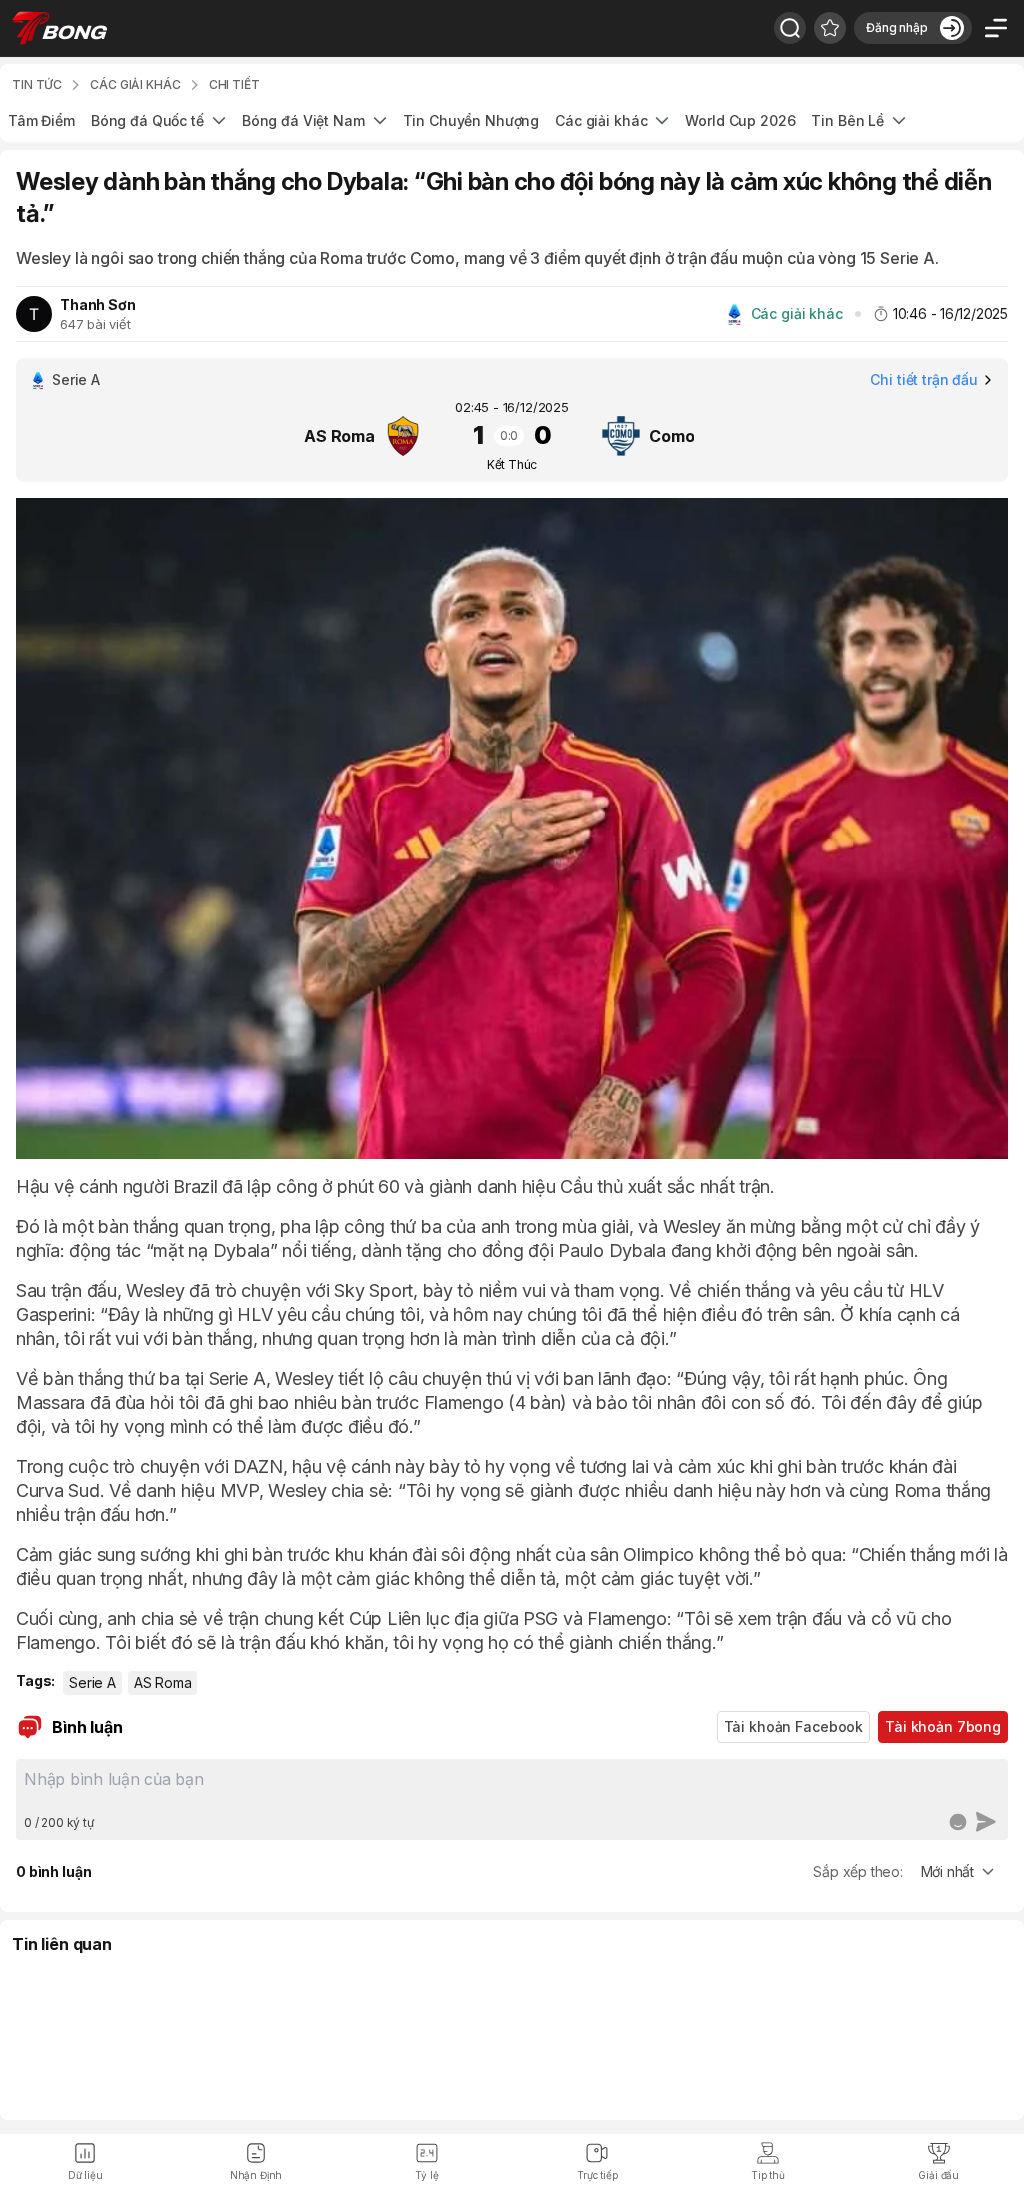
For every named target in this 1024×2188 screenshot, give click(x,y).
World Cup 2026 (740, 120)
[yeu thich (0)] (830, 28)
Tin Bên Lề (847, 120)
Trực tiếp (597, 2175)
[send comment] (986, 1822)
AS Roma (163, 1682)
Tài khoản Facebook (793, 1726)
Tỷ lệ (427, 2175)
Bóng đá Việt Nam (303, 120)
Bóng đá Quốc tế (147, 120)
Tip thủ (768, 2175)
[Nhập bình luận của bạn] (512, 1786)
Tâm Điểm (41, 120)
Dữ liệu (85, 2175)
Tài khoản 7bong (943, 1726)
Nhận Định (256, 2175)
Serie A (92, 1682)
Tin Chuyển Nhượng (471, 120)
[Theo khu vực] (790, 28)
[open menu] (996, 28)
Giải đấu (938, 2175)
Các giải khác (601, 120)
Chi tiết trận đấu (924, 379)
